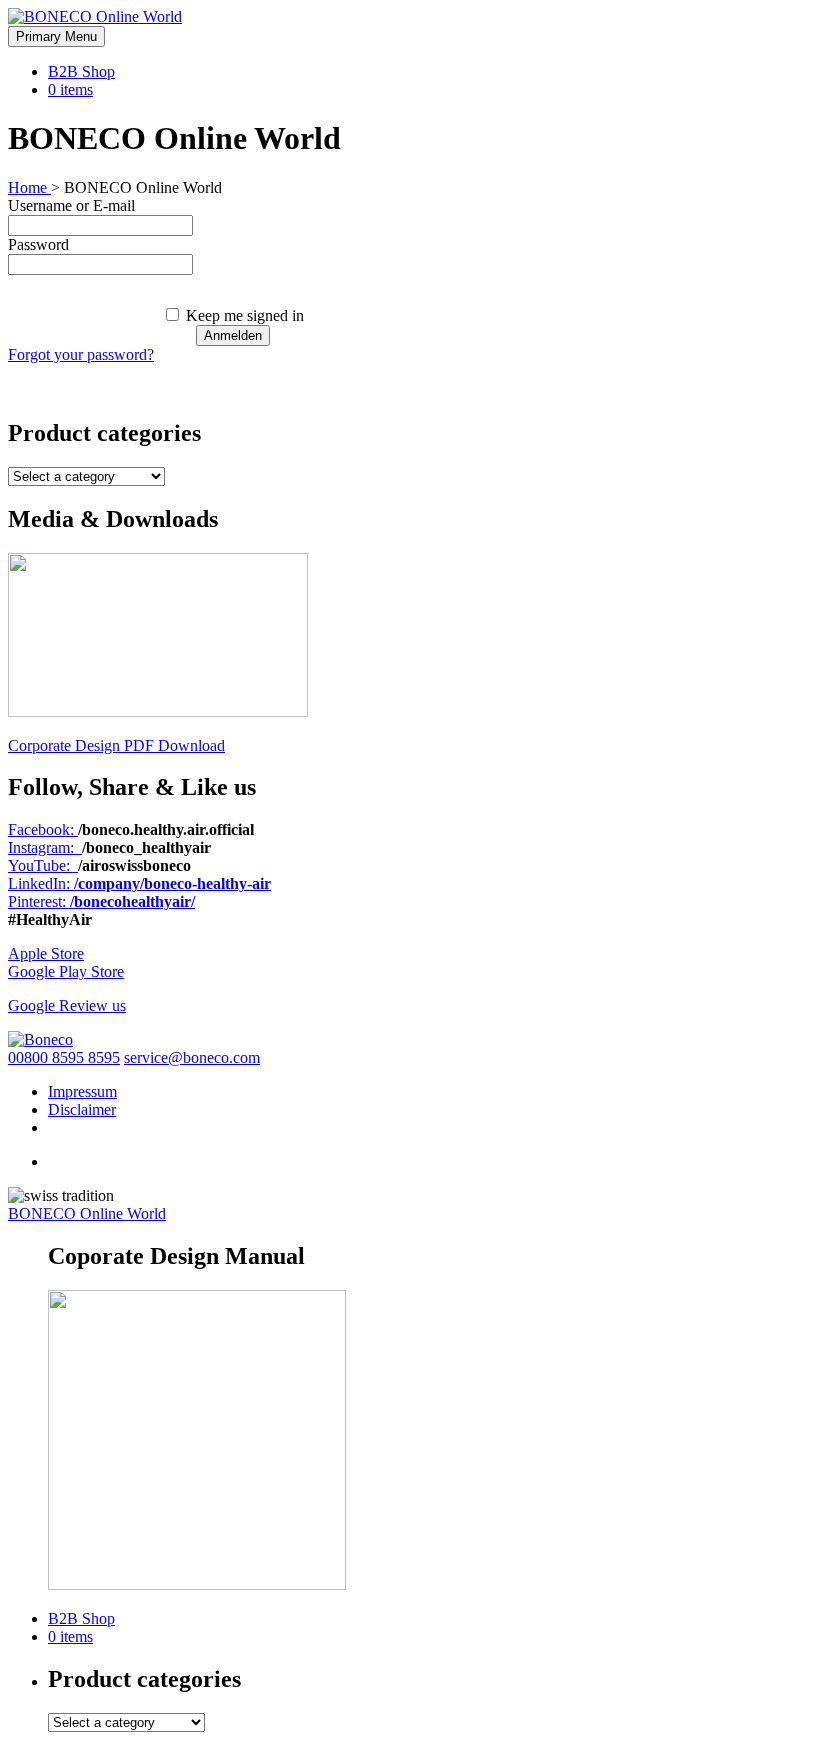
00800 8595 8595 (64, 1057)
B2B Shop (81, 71)
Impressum (82, 1091)
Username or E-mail (71, 205)
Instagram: (45, 847)
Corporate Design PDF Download (116, 745)
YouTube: (43, 865)
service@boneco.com (192, 1057)
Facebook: (43, 829)
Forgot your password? (81, 354)
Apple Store (46, 953)
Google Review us (67, 1005)
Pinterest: (101, 901)
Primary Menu (56, 36)
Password (38, 244)
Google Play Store (66, 971)
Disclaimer (82, 1109)
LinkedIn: (139, 883)
